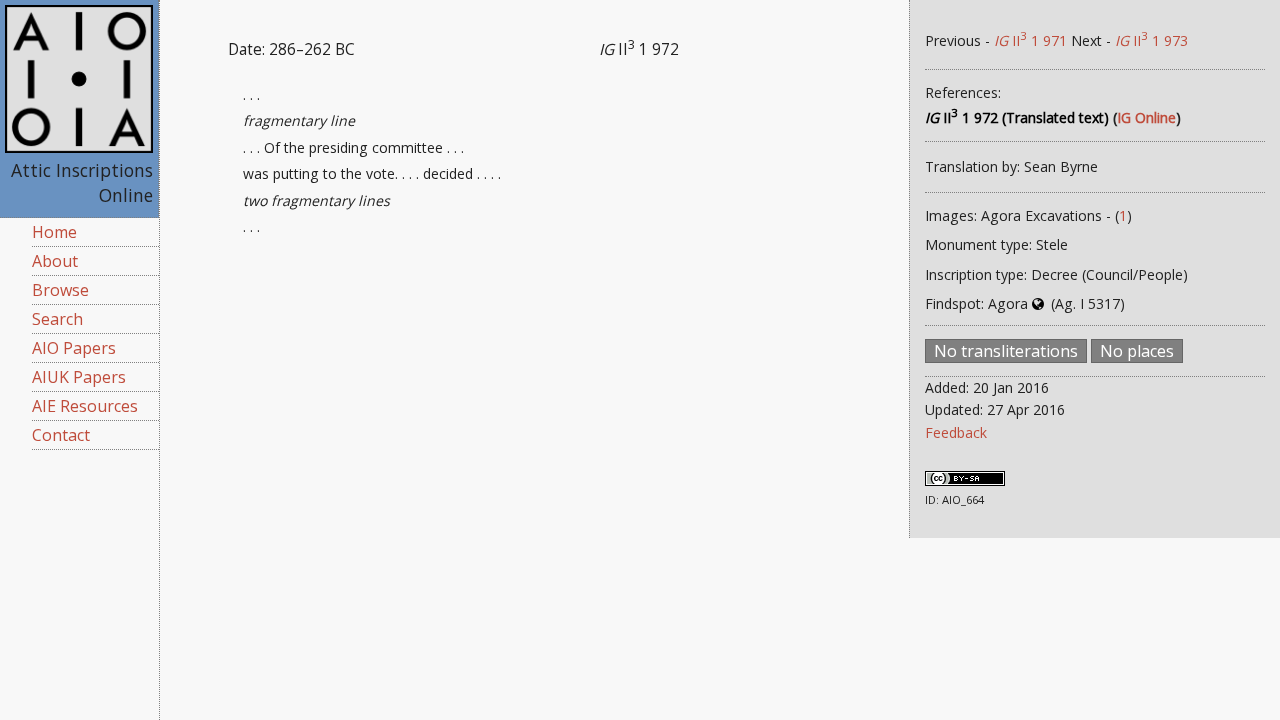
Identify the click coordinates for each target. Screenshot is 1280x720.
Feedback (956, 432)
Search (57, 319)
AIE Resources (85, 406)
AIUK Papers (79, 377)
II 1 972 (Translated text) (1017, 117)
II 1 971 (1030, 40)
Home (54, 232)
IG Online (1146, 117)
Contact (61, 435)
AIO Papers (74, 348)
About (55, 261)
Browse (60, 290)
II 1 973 (1151, 40)
